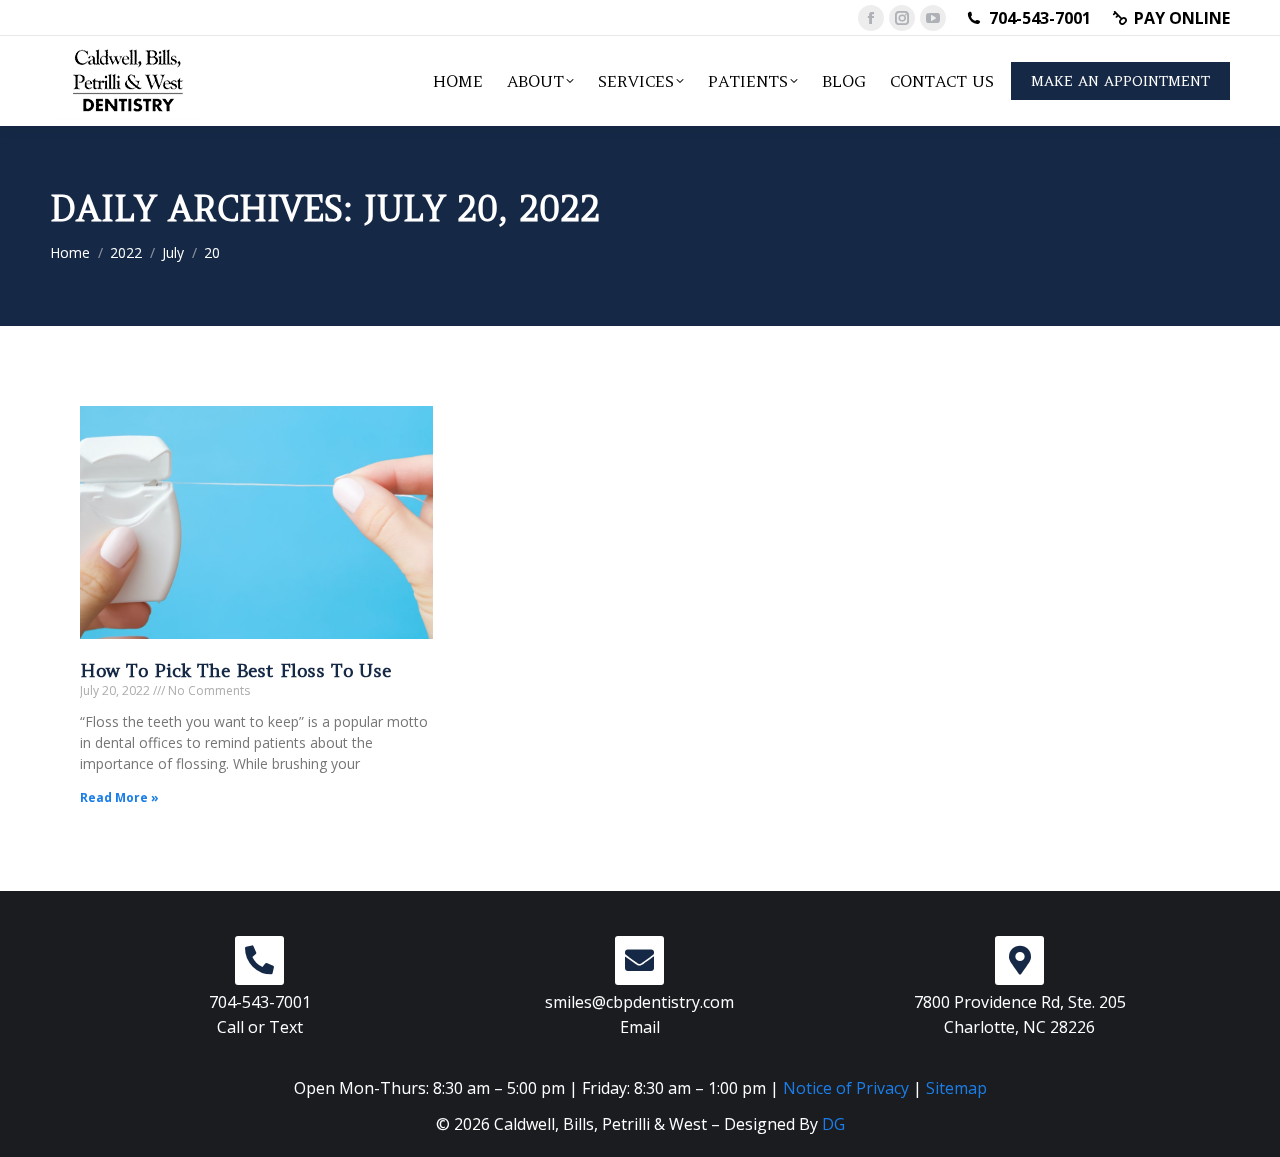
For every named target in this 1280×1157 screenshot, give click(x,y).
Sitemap (956, 1088)
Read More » (119, 797)
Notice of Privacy (846, 1088)
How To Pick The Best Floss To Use (235, 670)
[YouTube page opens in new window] (933, 18)
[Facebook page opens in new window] (871, 18)
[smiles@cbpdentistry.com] (639, 960)
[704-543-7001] (259, 960)
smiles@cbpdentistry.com (639, 1002)
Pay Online (1182, 18)
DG (833, 1124)
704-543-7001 (1040, 18)
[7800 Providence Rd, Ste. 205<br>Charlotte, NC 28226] (1019, 960)
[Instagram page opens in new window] (902, 18)
